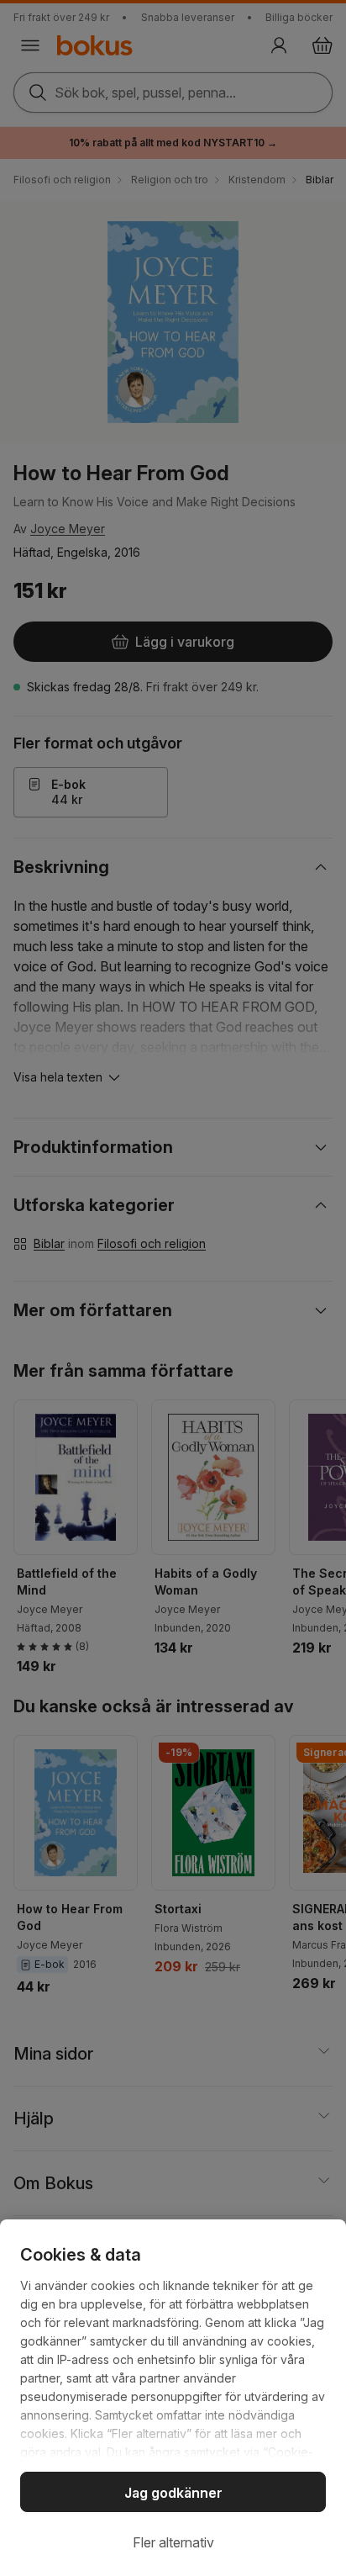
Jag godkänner (173, 2493)
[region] (173, 2398)
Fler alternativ (173, 2542)
